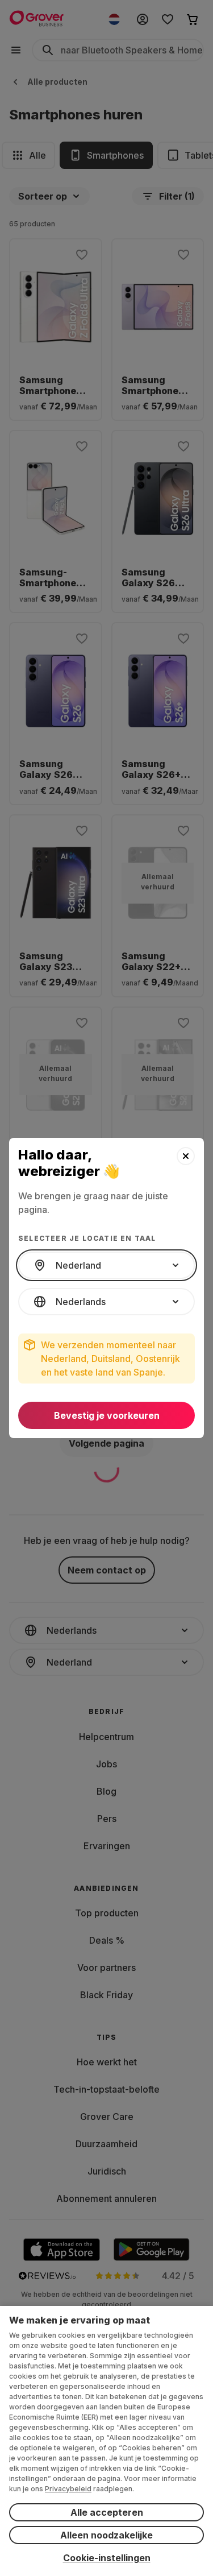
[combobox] (106, 1265)
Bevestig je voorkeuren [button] (107, 1415)
